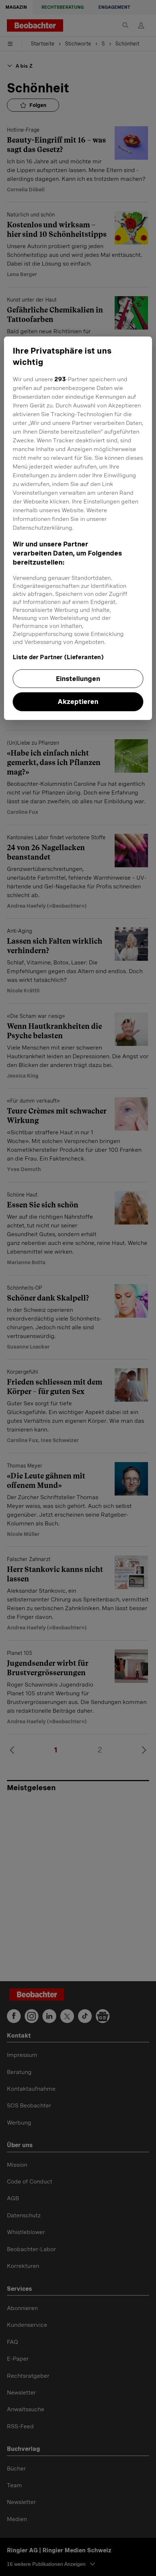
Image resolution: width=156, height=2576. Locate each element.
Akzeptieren (78, 702)
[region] (78, 528)
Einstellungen (78, 679)
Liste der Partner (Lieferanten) (58, 657)
